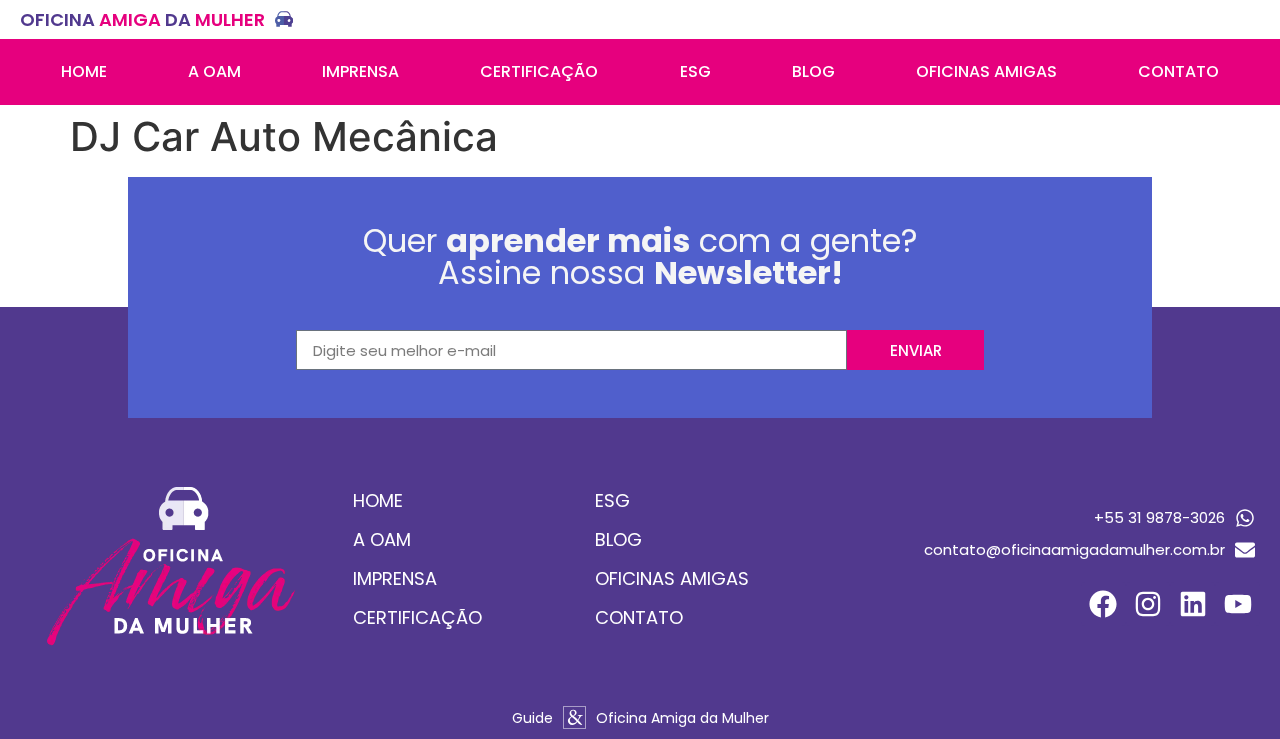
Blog (813, 71)
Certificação (539, 71)
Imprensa (360, 71)
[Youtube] (1237, 604)
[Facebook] (1103, 604)
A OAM (214, 71)
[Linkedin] (1192, 604)
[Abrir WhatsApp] (1230, 688)
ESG (695, 71)
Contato (1178, 71)
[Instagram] (1148, 604)
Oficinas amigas (986, 71)
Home (84, 71)
